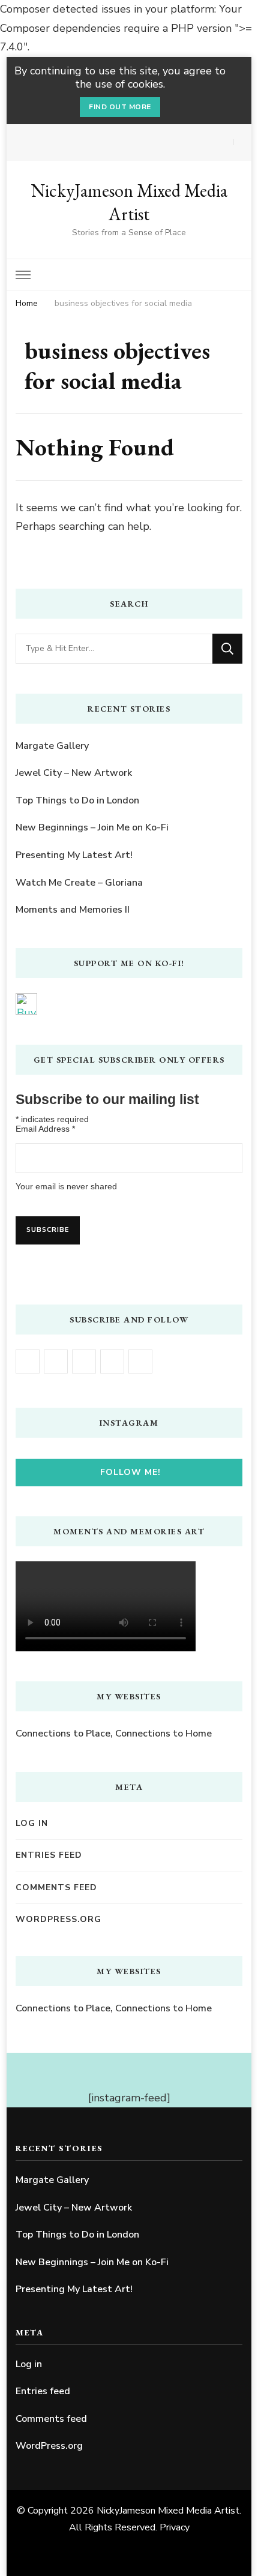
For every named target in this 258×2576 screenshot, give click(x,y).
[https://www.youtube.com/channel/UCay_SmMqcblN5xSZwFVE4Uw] (84, 1362)
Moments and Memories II (73, 910)
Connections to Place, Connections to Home (114, 1734)
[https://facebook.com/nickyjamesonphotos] (28, 1362)
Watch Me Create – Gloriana (79, 883)
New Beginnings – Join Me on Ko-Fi (92, 827)
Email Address (45, 1129)
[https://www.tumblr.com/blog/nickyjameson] (140, 1362)
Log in (32, 1823)
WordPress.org (58, 1919)
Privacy (175, 2527)
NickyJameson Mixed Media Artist (129, 202)
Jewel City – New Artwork (74, 773)
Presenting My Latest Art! (74, 855)
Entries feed (49, 1855)
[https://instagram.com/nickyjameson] (56, 1362)
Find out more (120, 107)
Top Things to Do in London (77, 800)
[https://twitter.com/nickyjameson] (112, 1362)
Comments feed (56, 1887)
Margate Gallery (52, 746)
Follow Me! (130, 1472)
